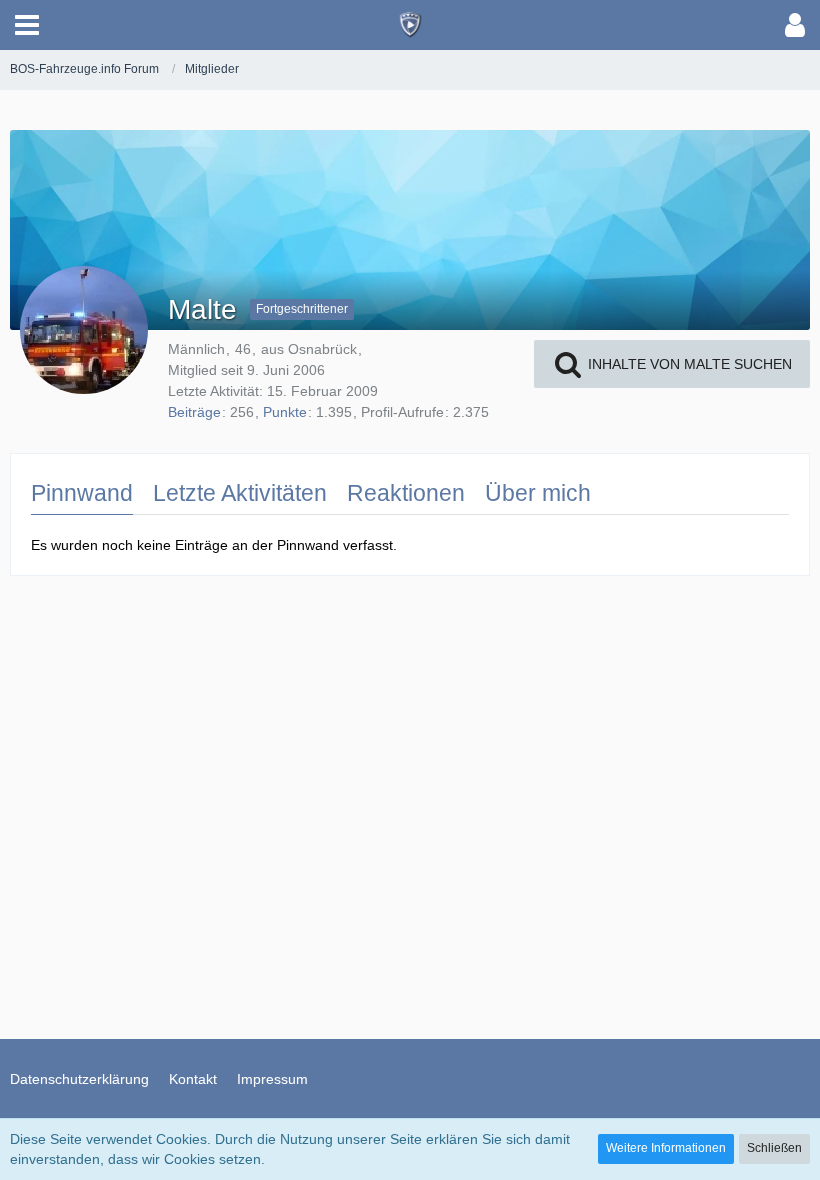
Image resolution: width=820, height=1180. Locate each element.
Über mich (538, 493)
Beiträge (194, 412)
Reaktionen (406, 493)
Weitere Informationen (666, 1148)
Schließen (774, 1148)
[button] (27, 25)
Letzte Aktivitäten (240, 493)
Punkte (285, 412)
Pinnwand (82, 493)
